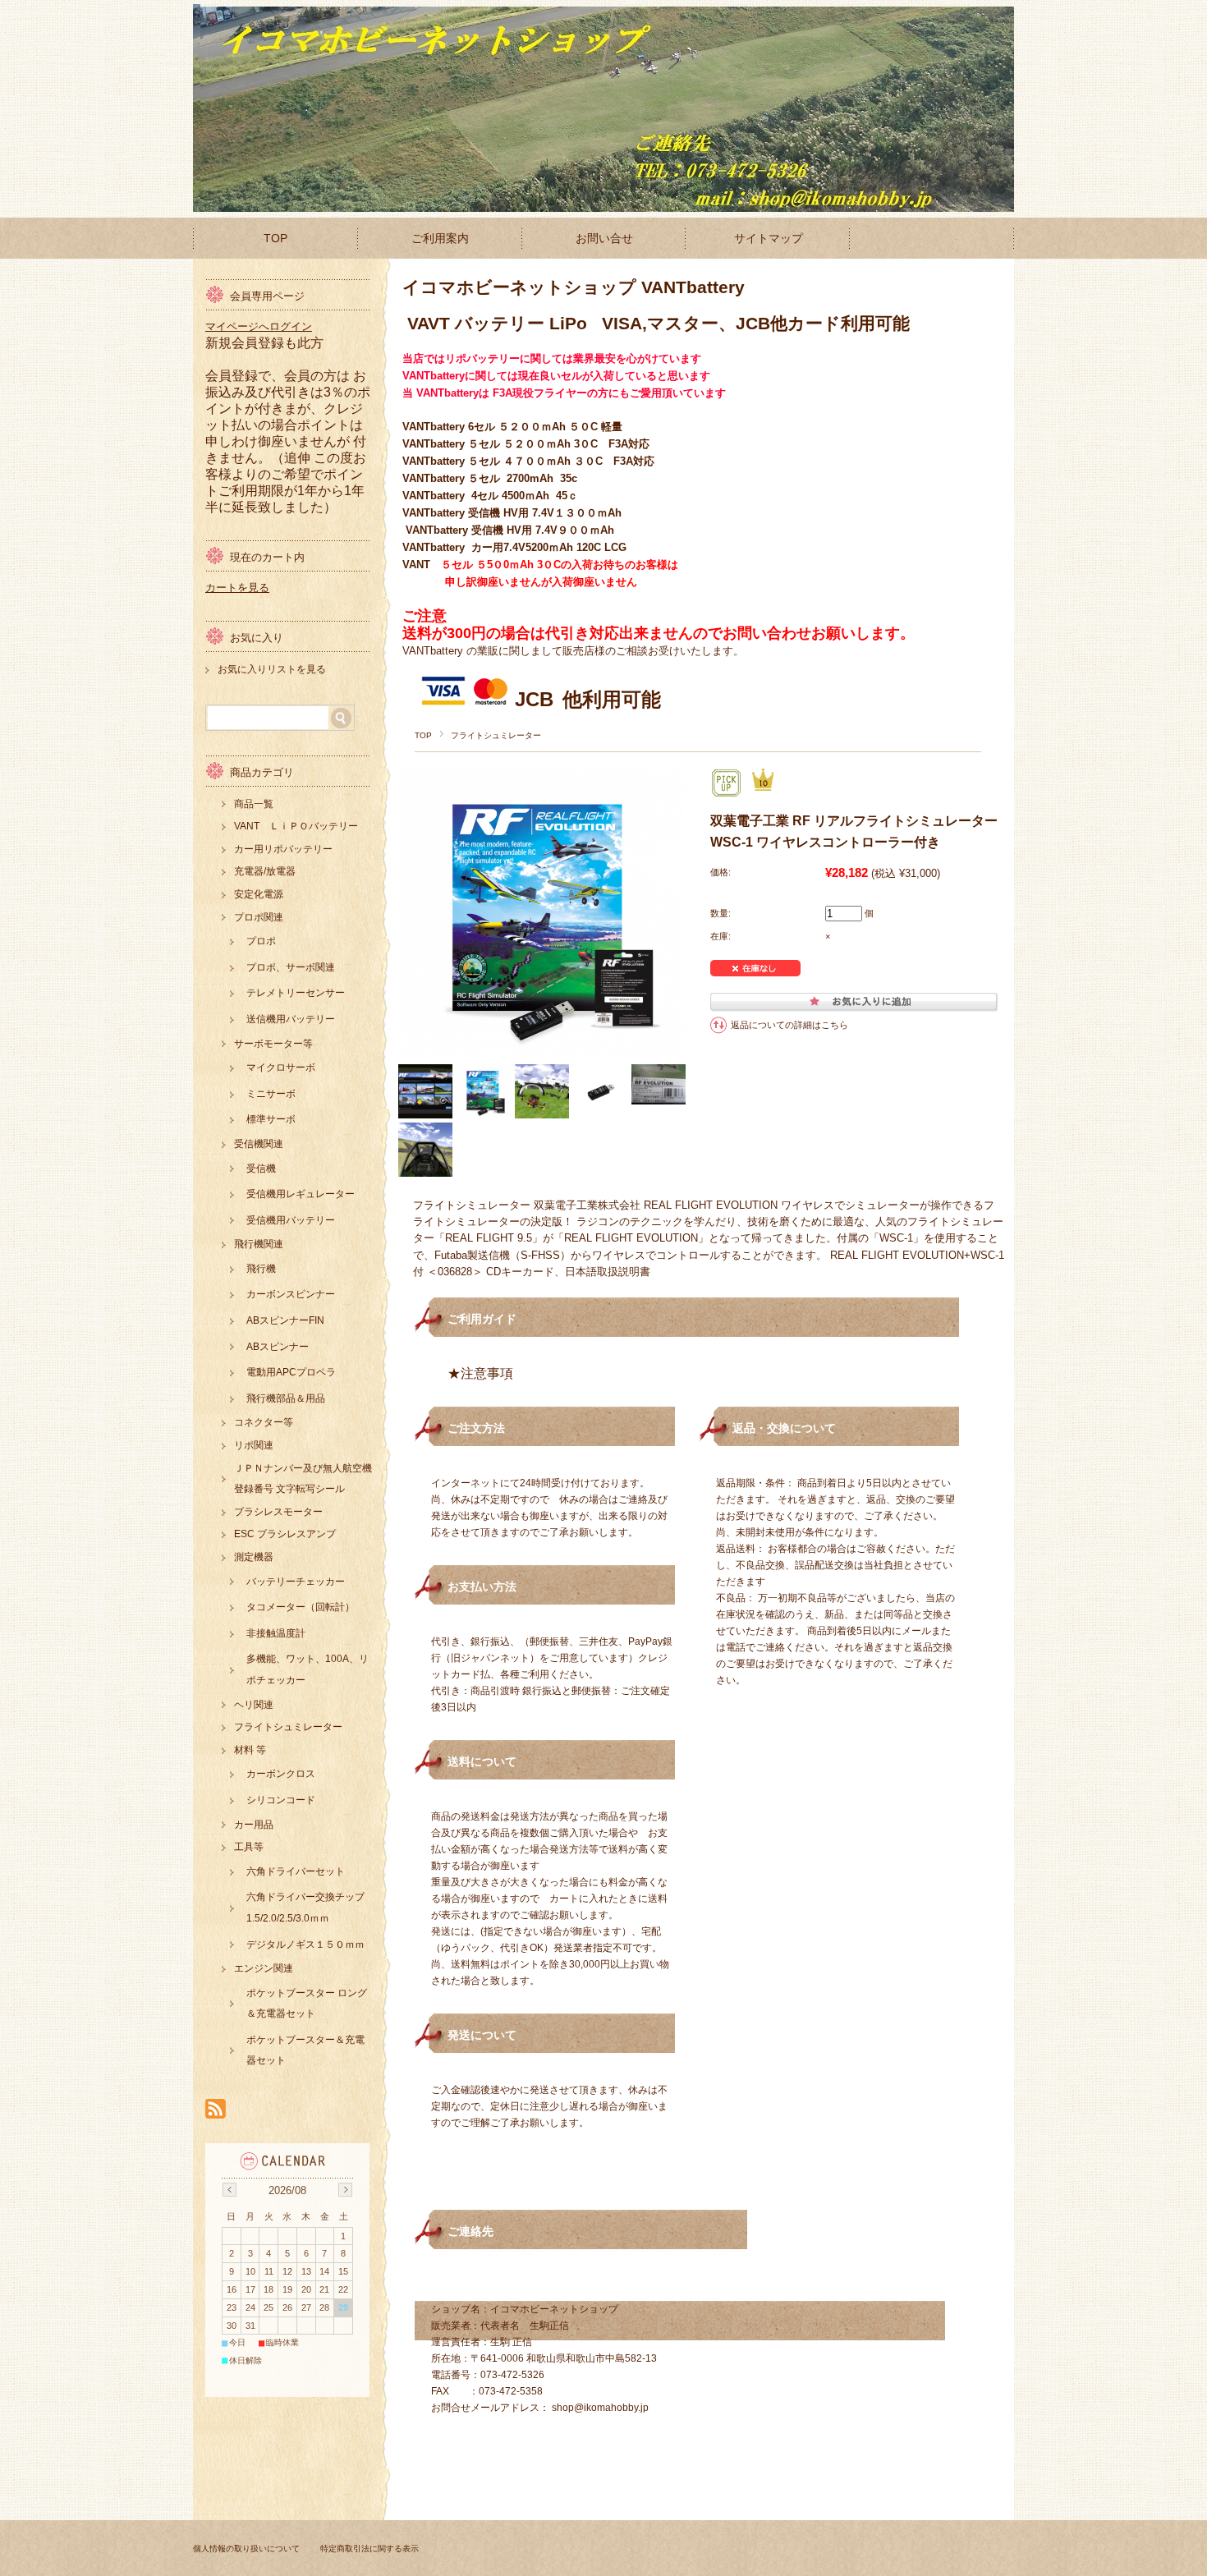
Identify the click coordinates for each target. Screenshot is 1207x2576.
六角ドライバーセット (296, 1871)
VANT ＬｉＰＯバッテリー (296, 826)
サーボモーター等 (273, 1044)
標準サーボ (271, 1119)
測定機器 (254, 1557)
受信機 (261, 1169)
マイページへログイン (259, 326)
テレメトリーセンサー (296, 993)
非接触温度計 (276, 1633)
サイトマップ (769, 239)
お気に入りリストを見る (272, 669)
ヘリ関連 (254, 1705)
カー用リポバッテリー (283, 849)
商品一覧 (254, 804)
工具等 (249, 1847)
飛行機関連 (259, 1244)
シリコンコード (281, 1800)
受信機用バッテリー (291, 1220)
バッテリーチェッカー (296, 1582)
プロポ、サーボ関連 (291, 967)
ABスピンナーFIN (285, 1320)
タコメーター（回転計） (301, 1607)
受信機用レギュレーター (301, 1194)
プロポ (261, 941)
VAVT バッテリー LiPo (497, 324)
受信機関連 (259, 1144)
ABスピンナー (278, 1347)
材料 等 (250, 1750)
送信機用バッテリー (291, 1019)
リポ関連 (254, 1445)
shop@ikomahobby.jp (600, 2408)
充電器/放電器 (265, 871)
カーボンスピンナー (291, 1294)
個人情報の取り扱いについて (246, 2548)
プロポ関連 (259, 917)
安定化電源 (259, 894)
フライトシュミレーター (496, 735)
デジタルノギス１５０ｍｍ (305, 1945)
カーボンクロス (281, 1774)
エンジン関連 (264, 1968)
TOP (275, 239)
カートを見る (237, 588)
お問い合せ (604, 239)
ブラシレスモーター (278, 1512)
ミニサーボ (271, 1094)
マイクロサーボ (281, 1068)
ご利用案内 (440, 239)
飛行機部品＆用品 (286, 1398)
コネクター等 (264, 1422)
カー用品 (254, 1825)
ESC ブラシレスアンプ (285, 1534)
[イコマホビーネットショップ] (197, 205)
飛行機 (261, 1269)
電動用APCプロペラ (291, 1372)
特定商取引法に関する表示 (369, 2548)
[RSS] (216, 2110)
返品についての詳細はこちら (789, 1025)
